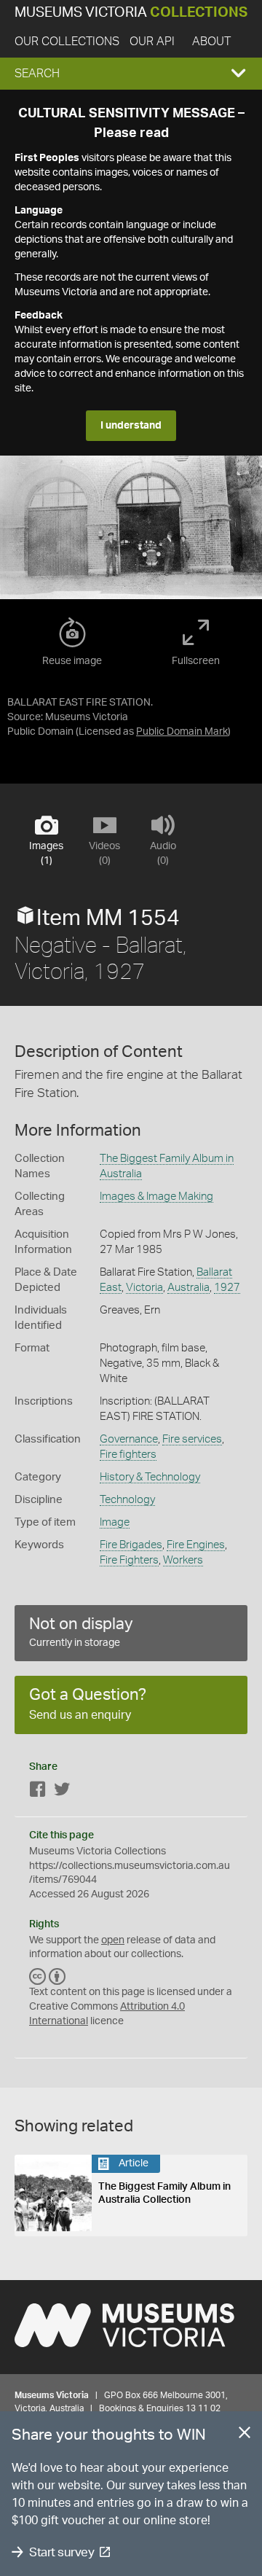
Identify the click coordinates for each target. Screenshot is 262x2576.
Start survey (61, 2552)
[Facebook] (38, 1792)
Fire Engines (196, 1545)
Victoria (144, 1288)
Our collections (67, 42)
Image (115, 1522)
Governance (129, 1439)
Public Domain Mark (182, 732)
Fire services (192, 1439)
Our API (152, 42)
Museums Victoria (131, 13)
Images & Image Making (156, 1197)
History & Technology (150, 1477)
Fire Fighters (129, 1560)
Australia (188, 1288)
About (211, 42)
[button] (131, 74)
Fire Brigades (131, 1545)
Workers (183, 1560)
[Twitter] (62, 1792)
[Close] (245, 2435)
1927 (227, 1288)
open (113, 1940)
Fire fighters (128, 1455)
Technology (127, 1500)
